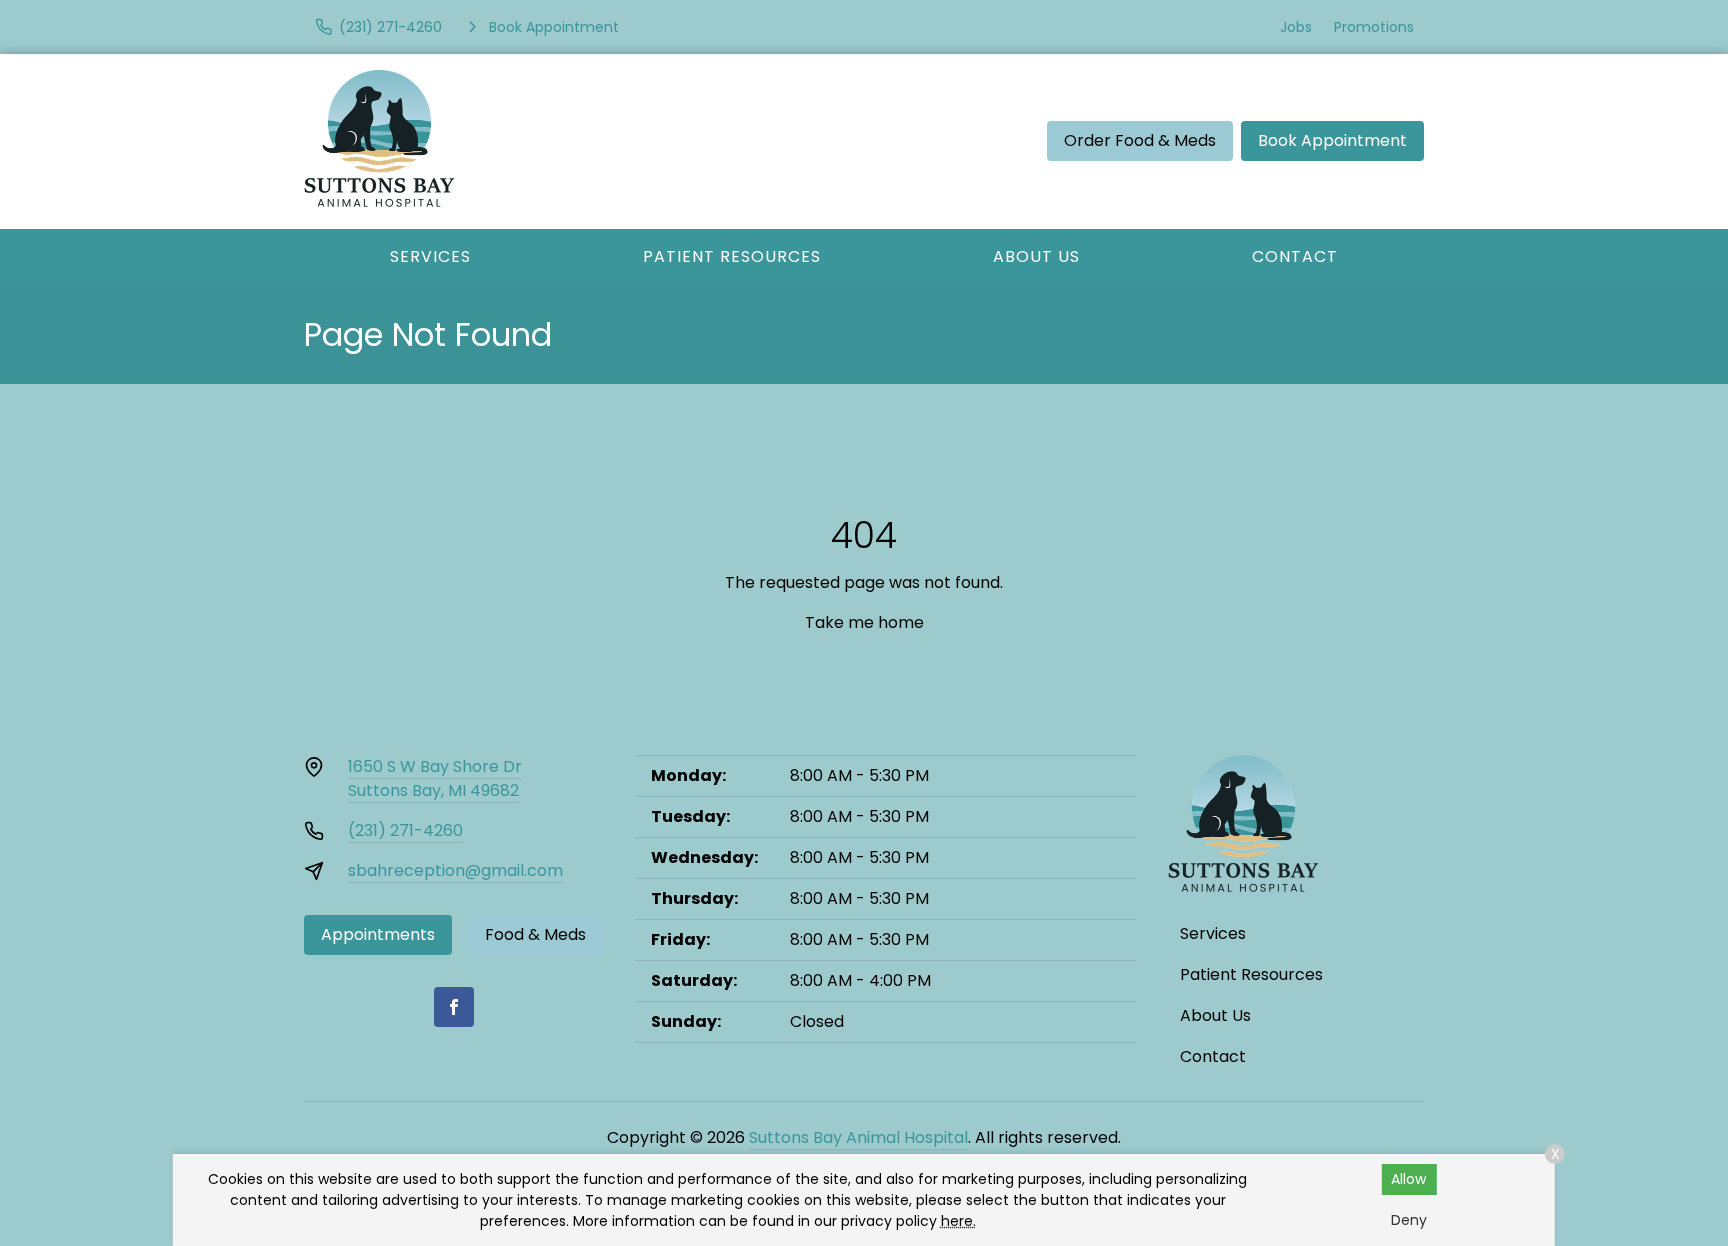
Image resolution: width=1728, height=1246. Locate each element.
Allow (1408, 1179)
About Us (1036, 256)
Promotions (1374, 27)
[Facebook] (454, 1007)
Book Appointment (1332, 140)
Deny (1409, 1220)
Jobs (1296, 27)
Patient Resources (732, 256)
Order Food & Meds (1140, 140)
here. (958, 1221)
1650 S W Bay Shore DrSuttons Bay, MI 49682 (435, 778)
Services (430, 256)
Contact (1295, 256)
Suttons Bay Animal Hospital (858, 1137)
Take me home (864, 622)
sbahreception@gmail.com (455, 870)
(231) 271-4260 (405, 830)
